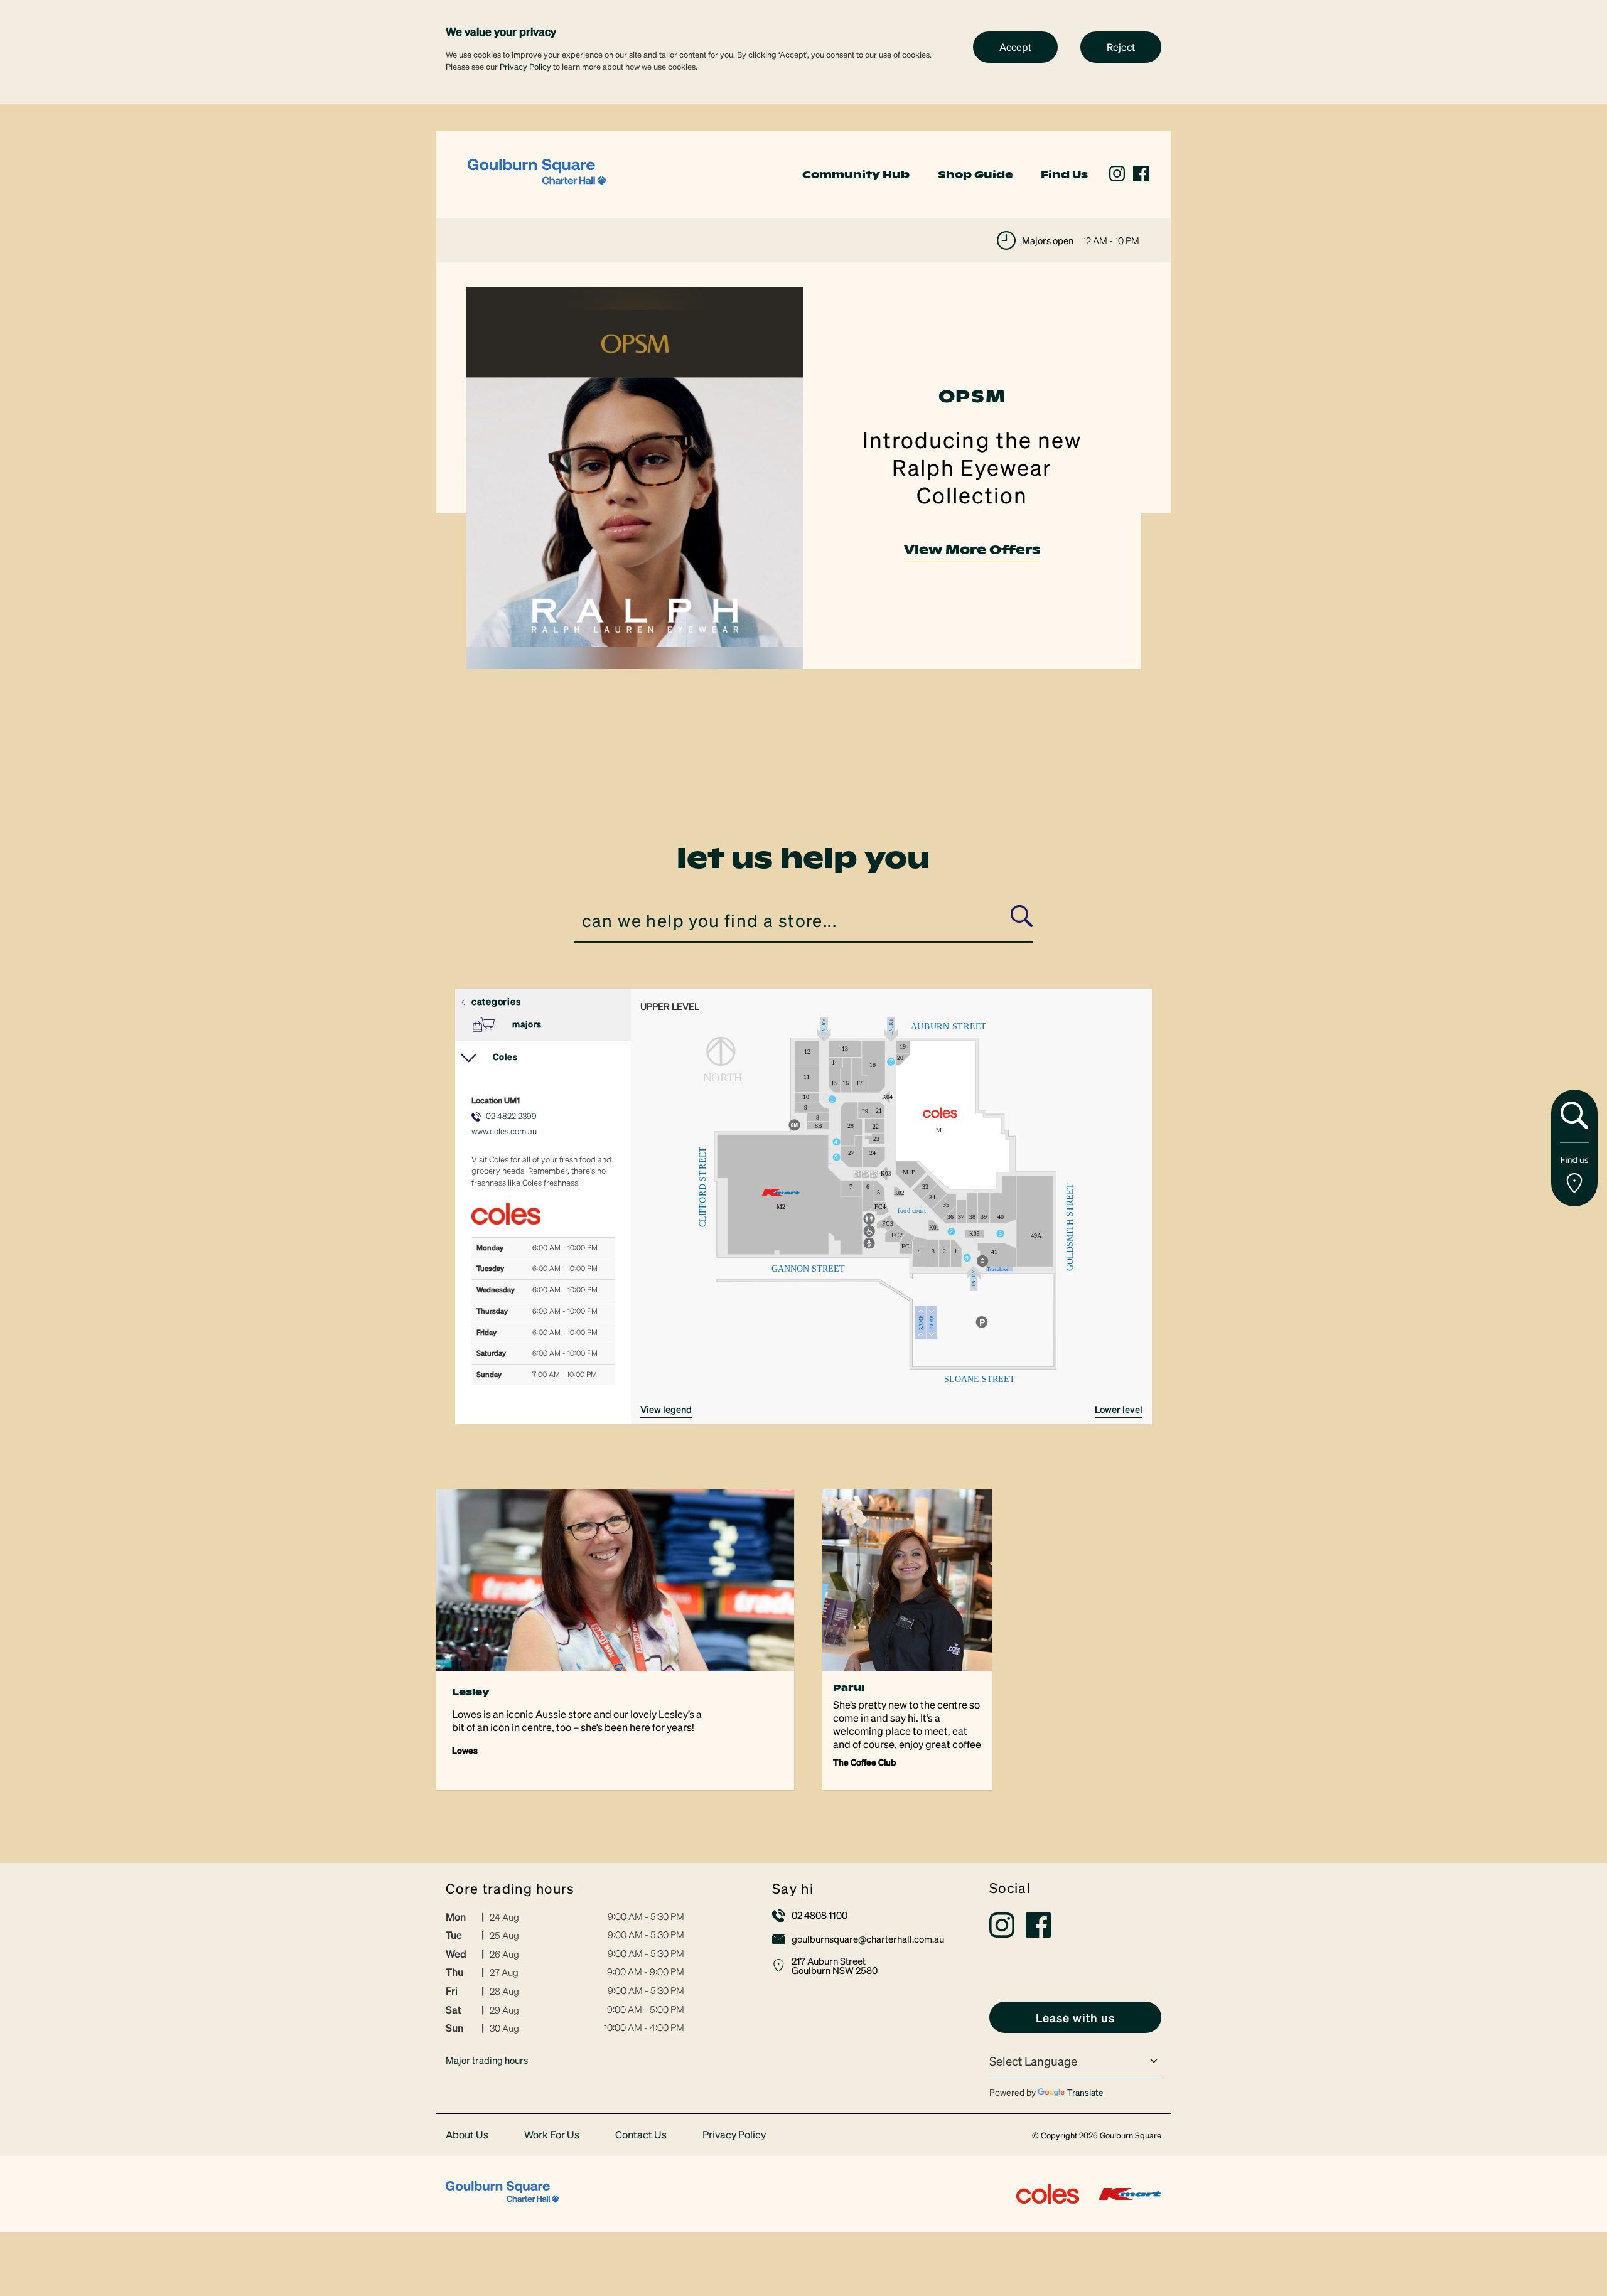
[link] (537, 173)
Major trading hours (487, 2060)
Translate (1085, 2092)
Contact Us (641, 2135)
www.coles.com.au (504, 1131)
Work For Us (552, 2135)
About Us (467, 2135)
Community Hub (856, 174)
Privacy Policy (525, 66)
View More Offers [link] (972, 550)
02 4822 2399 (511, 1116)
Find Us (1064, 174)
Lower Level (1119, 1409)
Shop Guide (975, 174)
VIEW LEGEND (666, 1409)
